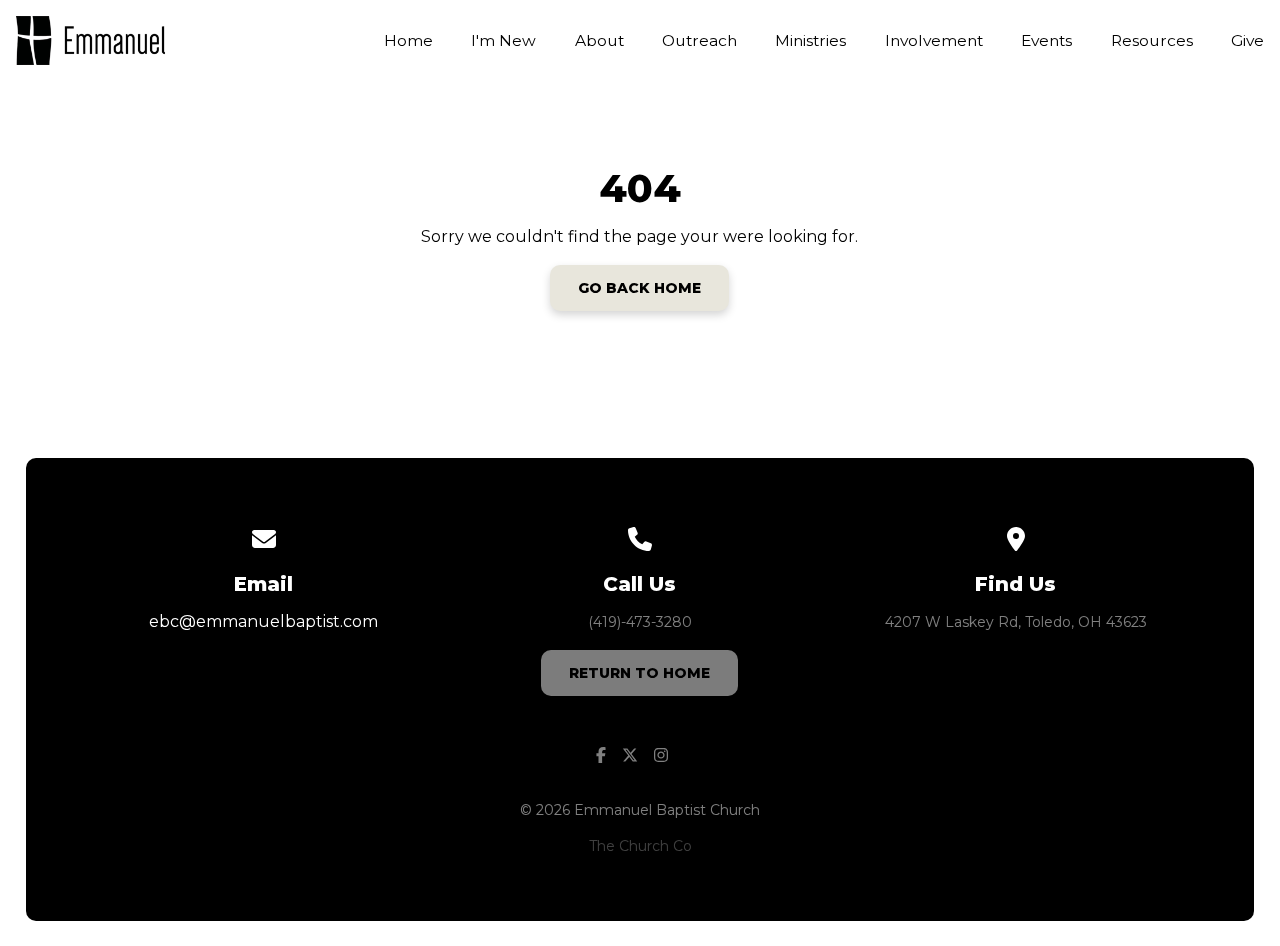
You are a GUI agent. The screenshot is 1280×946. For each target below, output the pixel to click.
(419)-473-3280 (640, 622)
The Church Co (640, 846)
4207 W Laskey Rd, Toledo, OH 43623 (1016, 622)
